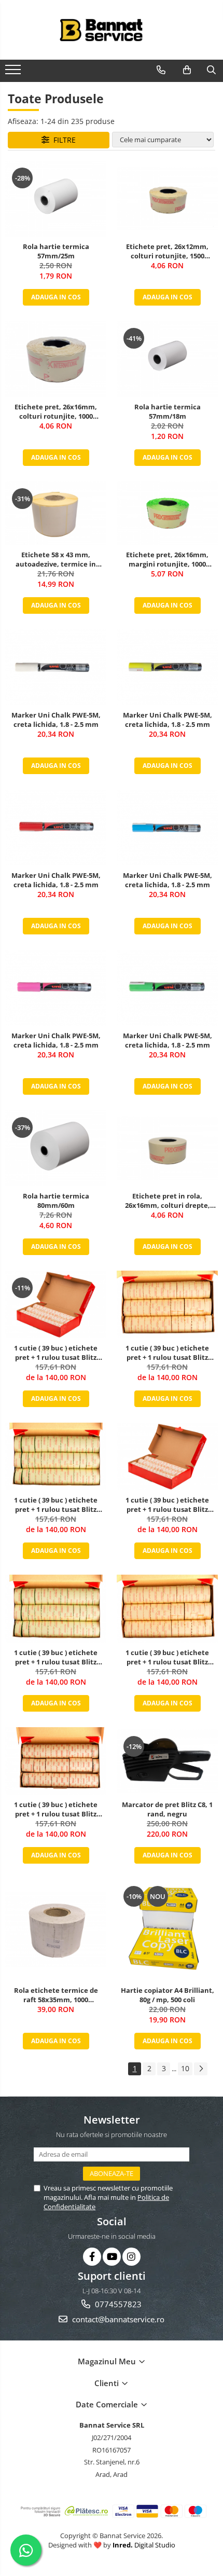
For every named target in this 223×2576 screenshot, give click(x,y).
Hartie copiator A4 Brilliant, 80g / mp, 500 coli (168, 1995)
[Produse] (14, 73)
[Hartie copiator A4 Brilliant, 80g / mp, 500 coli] (167, 1930)
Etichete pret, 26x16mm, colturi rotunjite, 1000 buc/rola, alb (56, 411)
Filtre (62, 140)
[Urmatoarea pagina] (201, 2069)
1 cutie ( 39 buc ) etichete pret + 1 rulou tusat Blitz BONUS (56, 1353)
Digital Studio (144, 2545)
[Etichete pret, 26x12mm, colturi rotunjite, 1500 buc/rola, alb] (167, 199)
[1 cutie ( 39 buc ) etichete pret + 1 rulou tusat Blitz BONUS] (56, 1304)
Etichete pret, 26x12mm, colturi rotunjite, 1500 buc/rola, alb (167, 251)
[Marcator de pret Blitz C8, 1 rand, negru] (167, 1761)
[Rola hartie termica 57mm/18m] (167, 359)
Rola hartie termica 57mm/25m (56, 251)
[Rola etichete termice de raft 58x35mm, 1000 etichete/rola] (56, 1930)
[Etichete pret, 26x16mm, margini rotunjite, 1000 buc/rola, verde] (167, 513)
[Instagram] (131, 2257)
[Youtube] (112, 2257)
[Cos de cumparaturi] (187, 70)
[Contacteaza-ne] (161, 70)
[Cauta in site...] (211, 70)
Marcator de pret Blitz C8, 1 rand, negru (167, 1809)
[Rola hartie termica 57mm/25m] (56, 199)
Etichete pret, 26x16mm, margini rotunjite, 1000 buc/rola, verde (167, 559)
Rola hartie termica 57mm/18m (168, 411)
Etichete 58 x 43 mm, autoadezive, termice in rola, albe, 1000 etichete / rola (56, 559)
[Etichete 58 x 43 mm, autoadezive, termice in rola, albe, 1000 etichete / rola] (56, 513)
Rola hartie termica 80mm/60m (56, 1201)
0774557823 (117, 2304)
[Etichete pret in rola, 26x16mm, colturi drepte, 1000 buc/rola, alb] (167, 1148)
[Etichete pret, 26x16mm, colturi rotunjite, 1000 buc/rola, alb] (56, 359)
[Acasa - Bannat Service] (112, 30)
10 (185, 2068)
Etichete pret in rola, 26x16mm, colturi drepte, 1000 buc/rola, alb (168, 1201)
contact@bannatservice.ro (117, 2319)
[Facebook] (92, 2257)
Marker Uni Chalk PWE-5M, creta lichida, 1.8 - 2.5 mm (56, 720)
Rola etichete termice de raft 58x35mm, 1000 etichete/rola (56, 1995)
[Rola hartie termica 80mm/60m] (56, 1148)
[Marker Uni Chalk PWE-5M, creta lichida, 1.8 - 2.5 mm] (56, 667)
